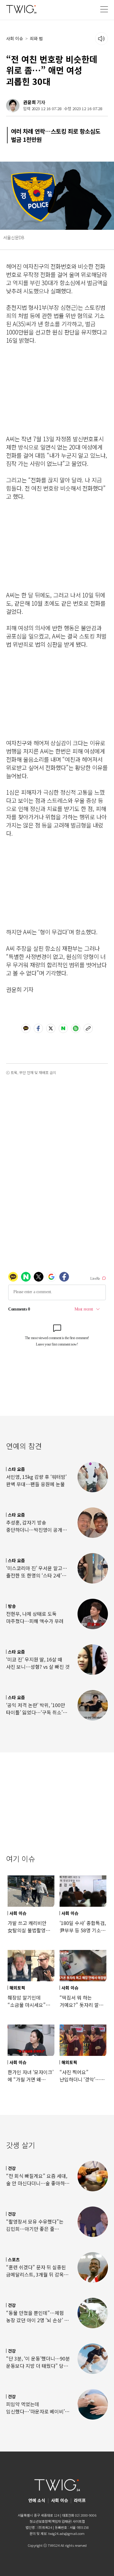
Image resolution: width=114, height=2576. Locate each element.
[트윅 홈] (21, 9)
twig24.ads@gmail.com (66, 2533)
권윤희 (29, 102)
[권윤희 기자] (13, 106)
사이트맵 (79, 2521)
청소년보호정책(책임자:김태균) (51, 2521)
